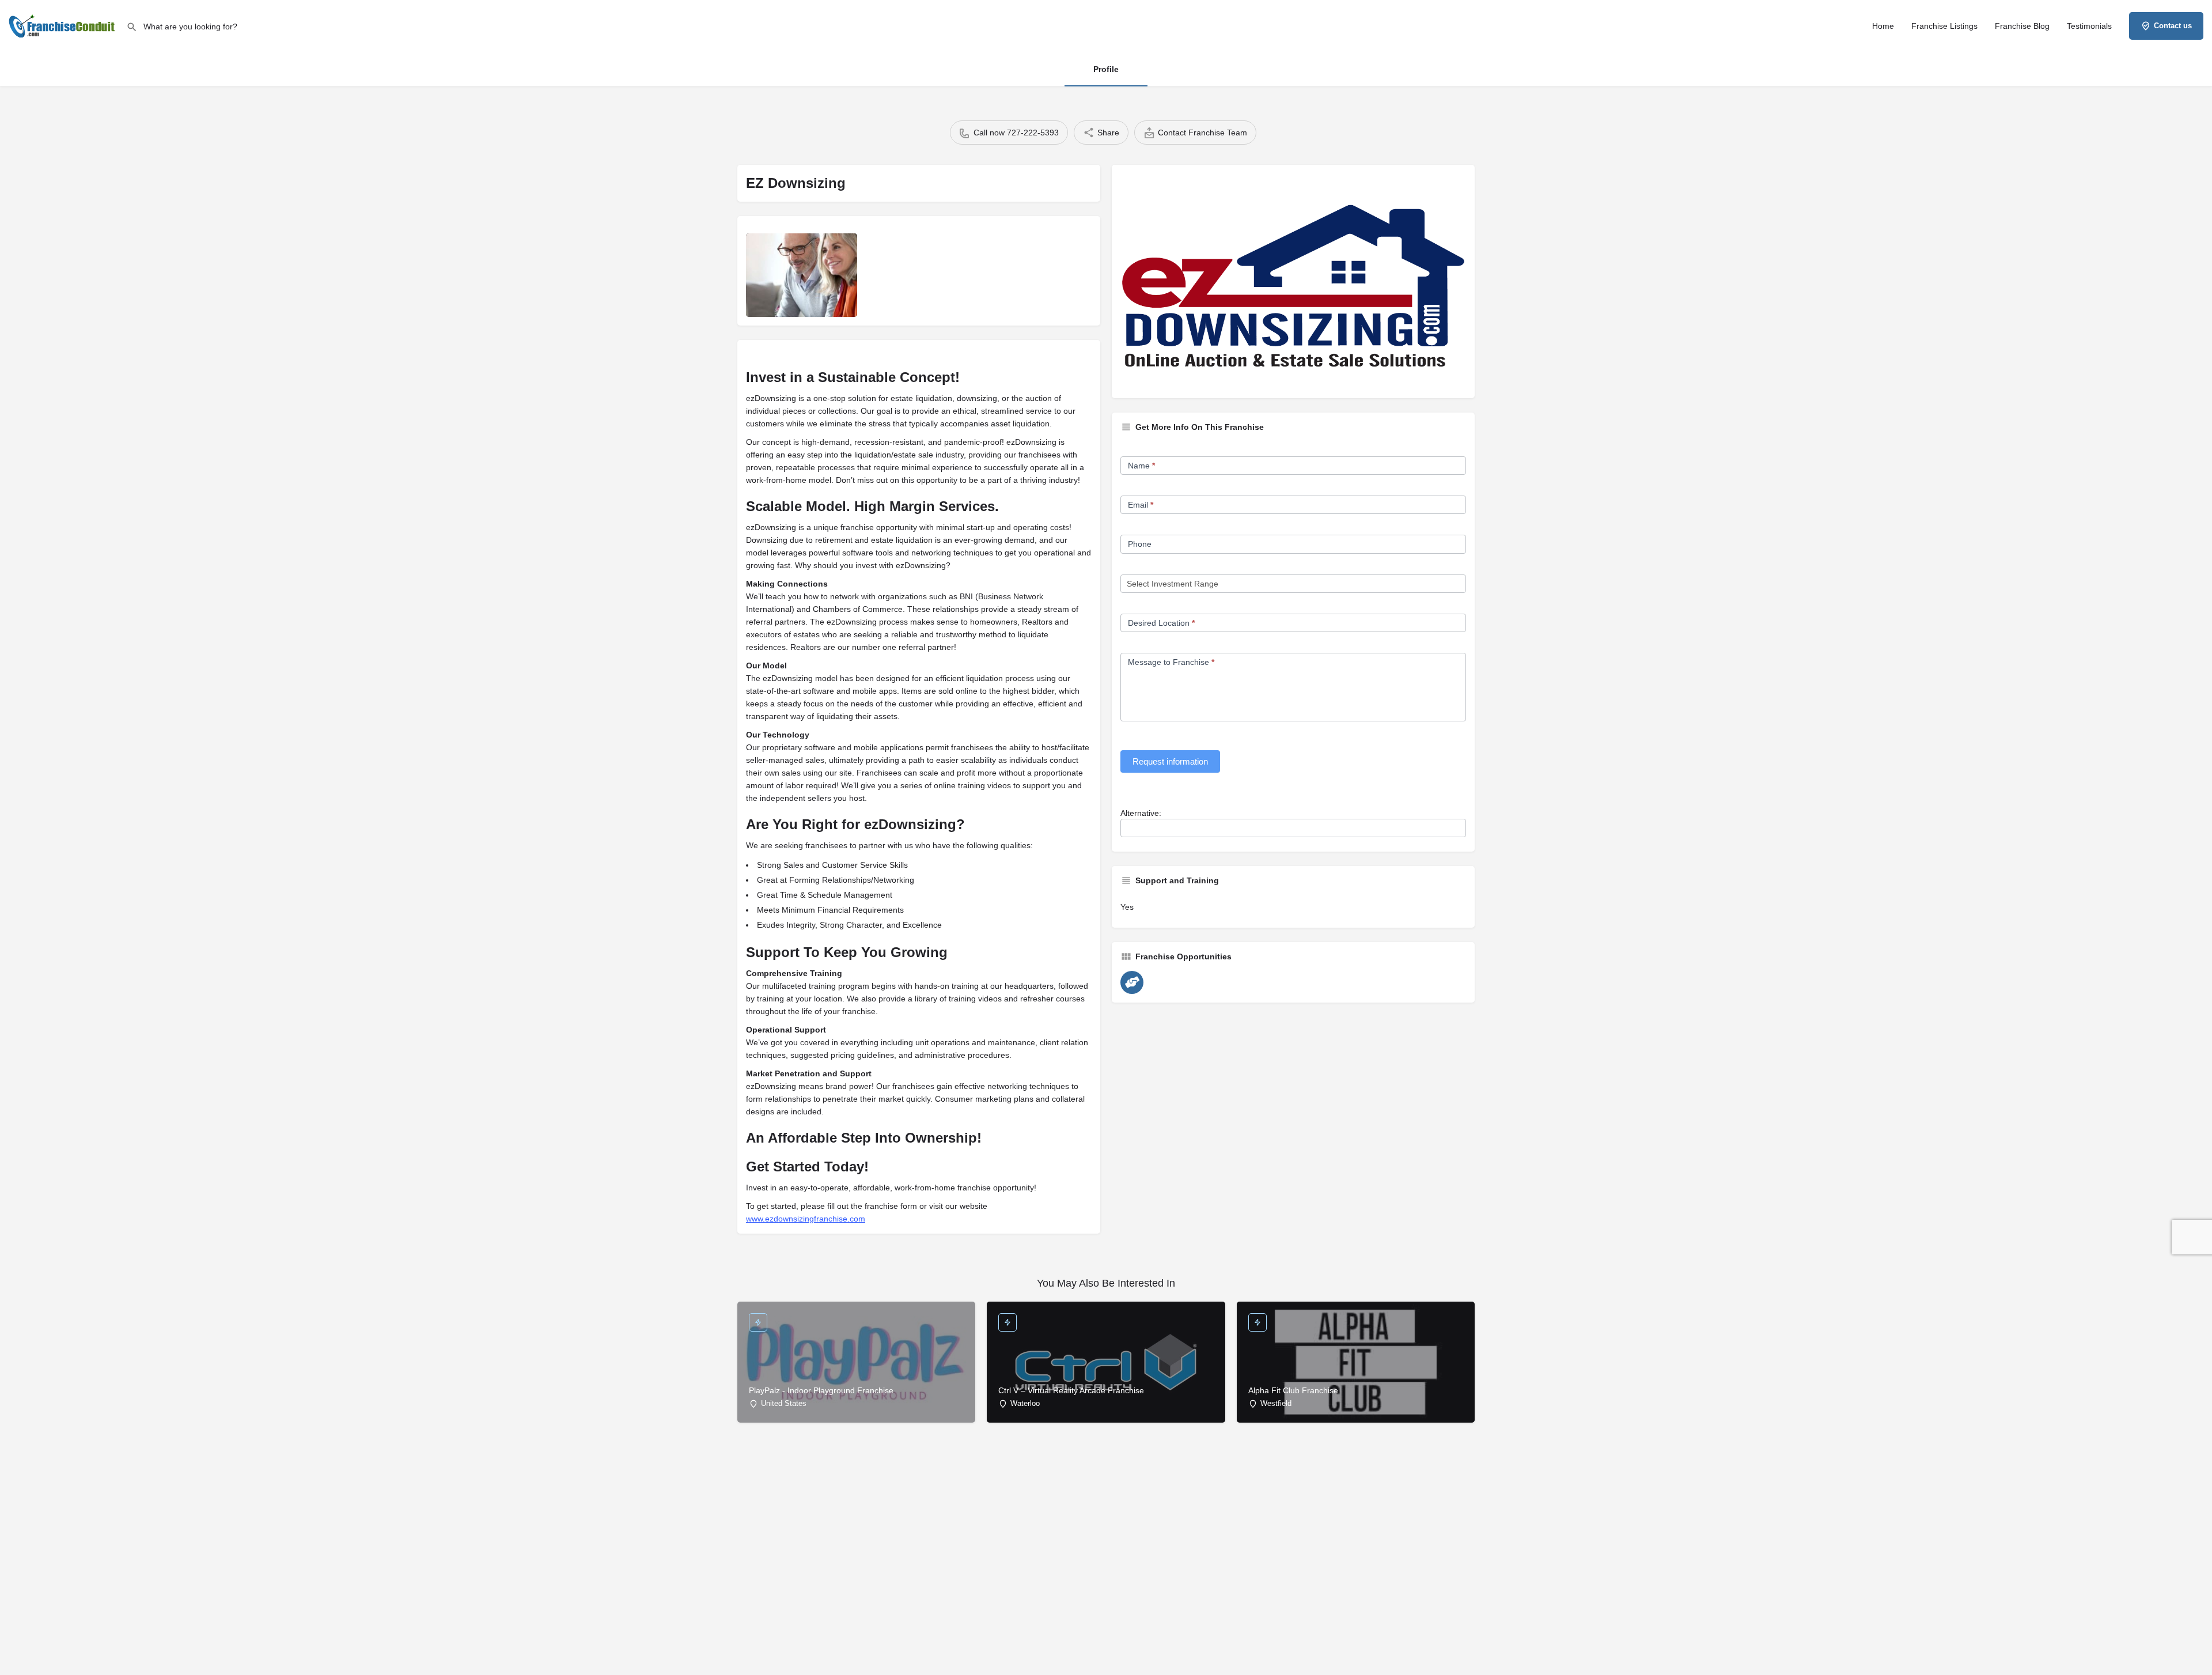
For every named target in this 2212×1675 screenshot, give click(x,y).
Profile (1106, 69)
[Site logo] (63, 25)
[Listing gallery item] (802, 275)
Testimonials (2089, 26)
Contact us (2173, 26)
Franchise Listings (1944, 26)
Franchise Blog (2022, 26)
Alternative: (1141, 813)
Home (1883, 26)
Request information (1170, 761)
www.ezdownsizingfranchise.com (806, 1219)
